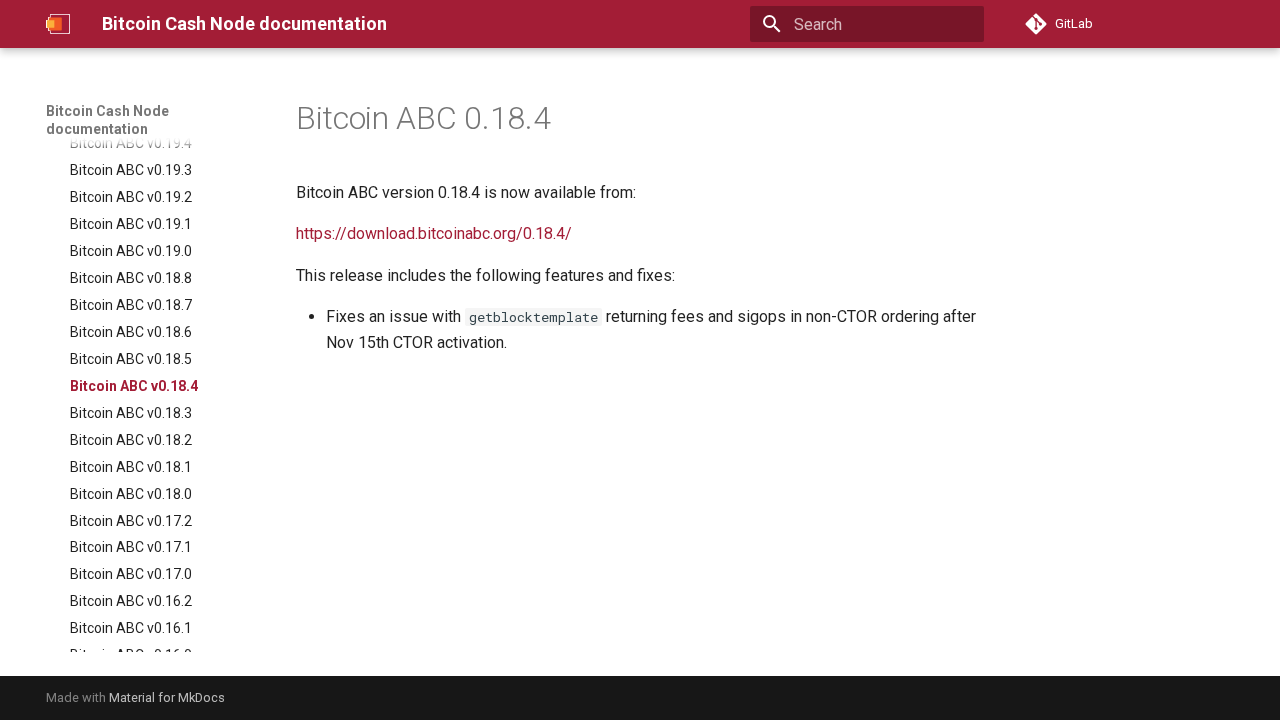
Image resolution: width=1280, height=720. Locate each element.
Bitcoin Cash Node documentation (107, 120)
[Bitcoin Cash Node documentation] (58, 24)
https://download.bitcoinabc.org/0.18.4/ (434, 233)
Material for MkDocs (167, 697)
